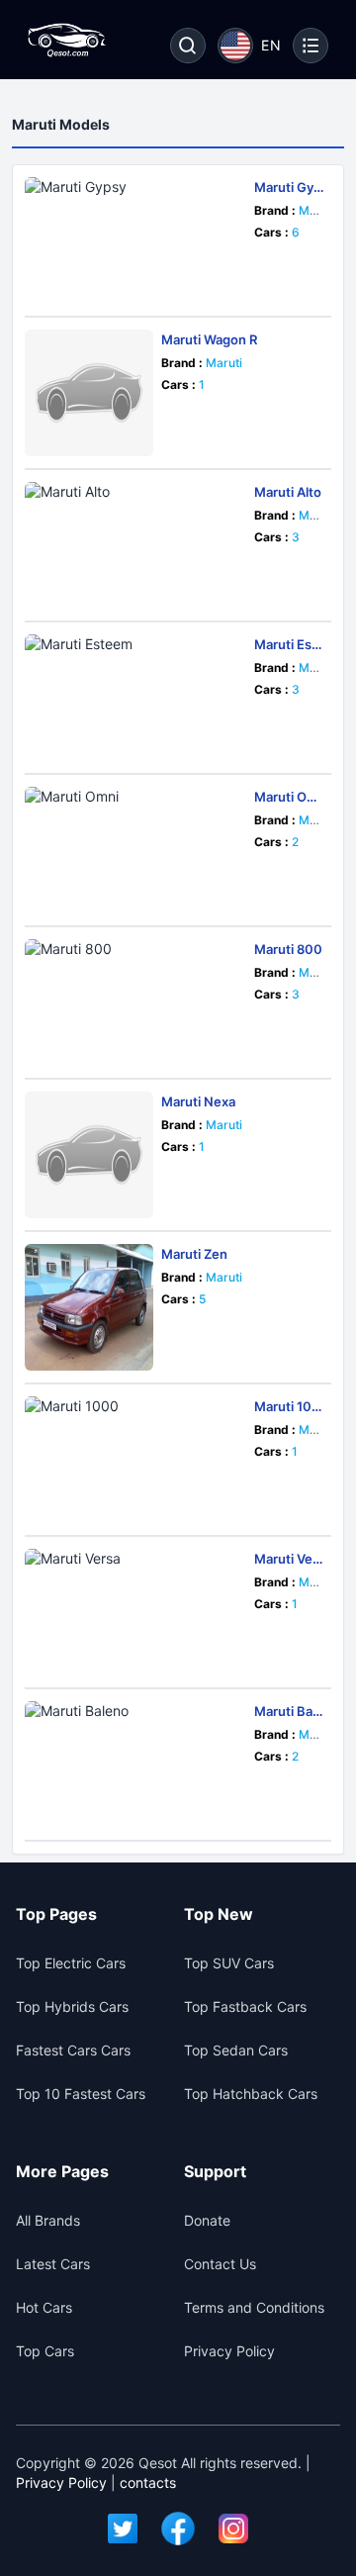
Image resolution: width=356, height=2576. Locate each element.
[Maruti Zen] (89, 1307)
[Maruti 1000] (135, 1460)
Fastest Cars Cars (73, 2050)
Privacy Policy (229, 2351)
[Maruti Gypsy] (135, 240)
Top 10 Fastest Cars (81, 2094)
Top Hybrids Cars (72, 2006)
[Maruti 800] (135, 1002)
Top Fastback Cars (245, 2006)
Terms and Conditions (254, 2307)
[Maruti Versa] (135, 1612)
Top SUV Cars (229, 1963)
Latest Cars (53, 2264)
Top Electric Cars (71, 1963)
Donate (207, 2220)
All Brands (48, 2220)
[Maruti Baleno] (135, 1765)
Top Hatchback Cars (251, 2094)
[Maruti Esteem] (135, 698)
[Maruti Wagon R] (89, 393)
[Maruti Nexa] (89, 1155)
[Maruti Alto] (135, 545)
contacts (148, 2482)
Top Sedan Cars (236, 2050)
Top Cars (45, 2351)
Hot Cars (44, 2307)
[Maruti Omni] (135, 850)
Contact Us (220, 2264)
